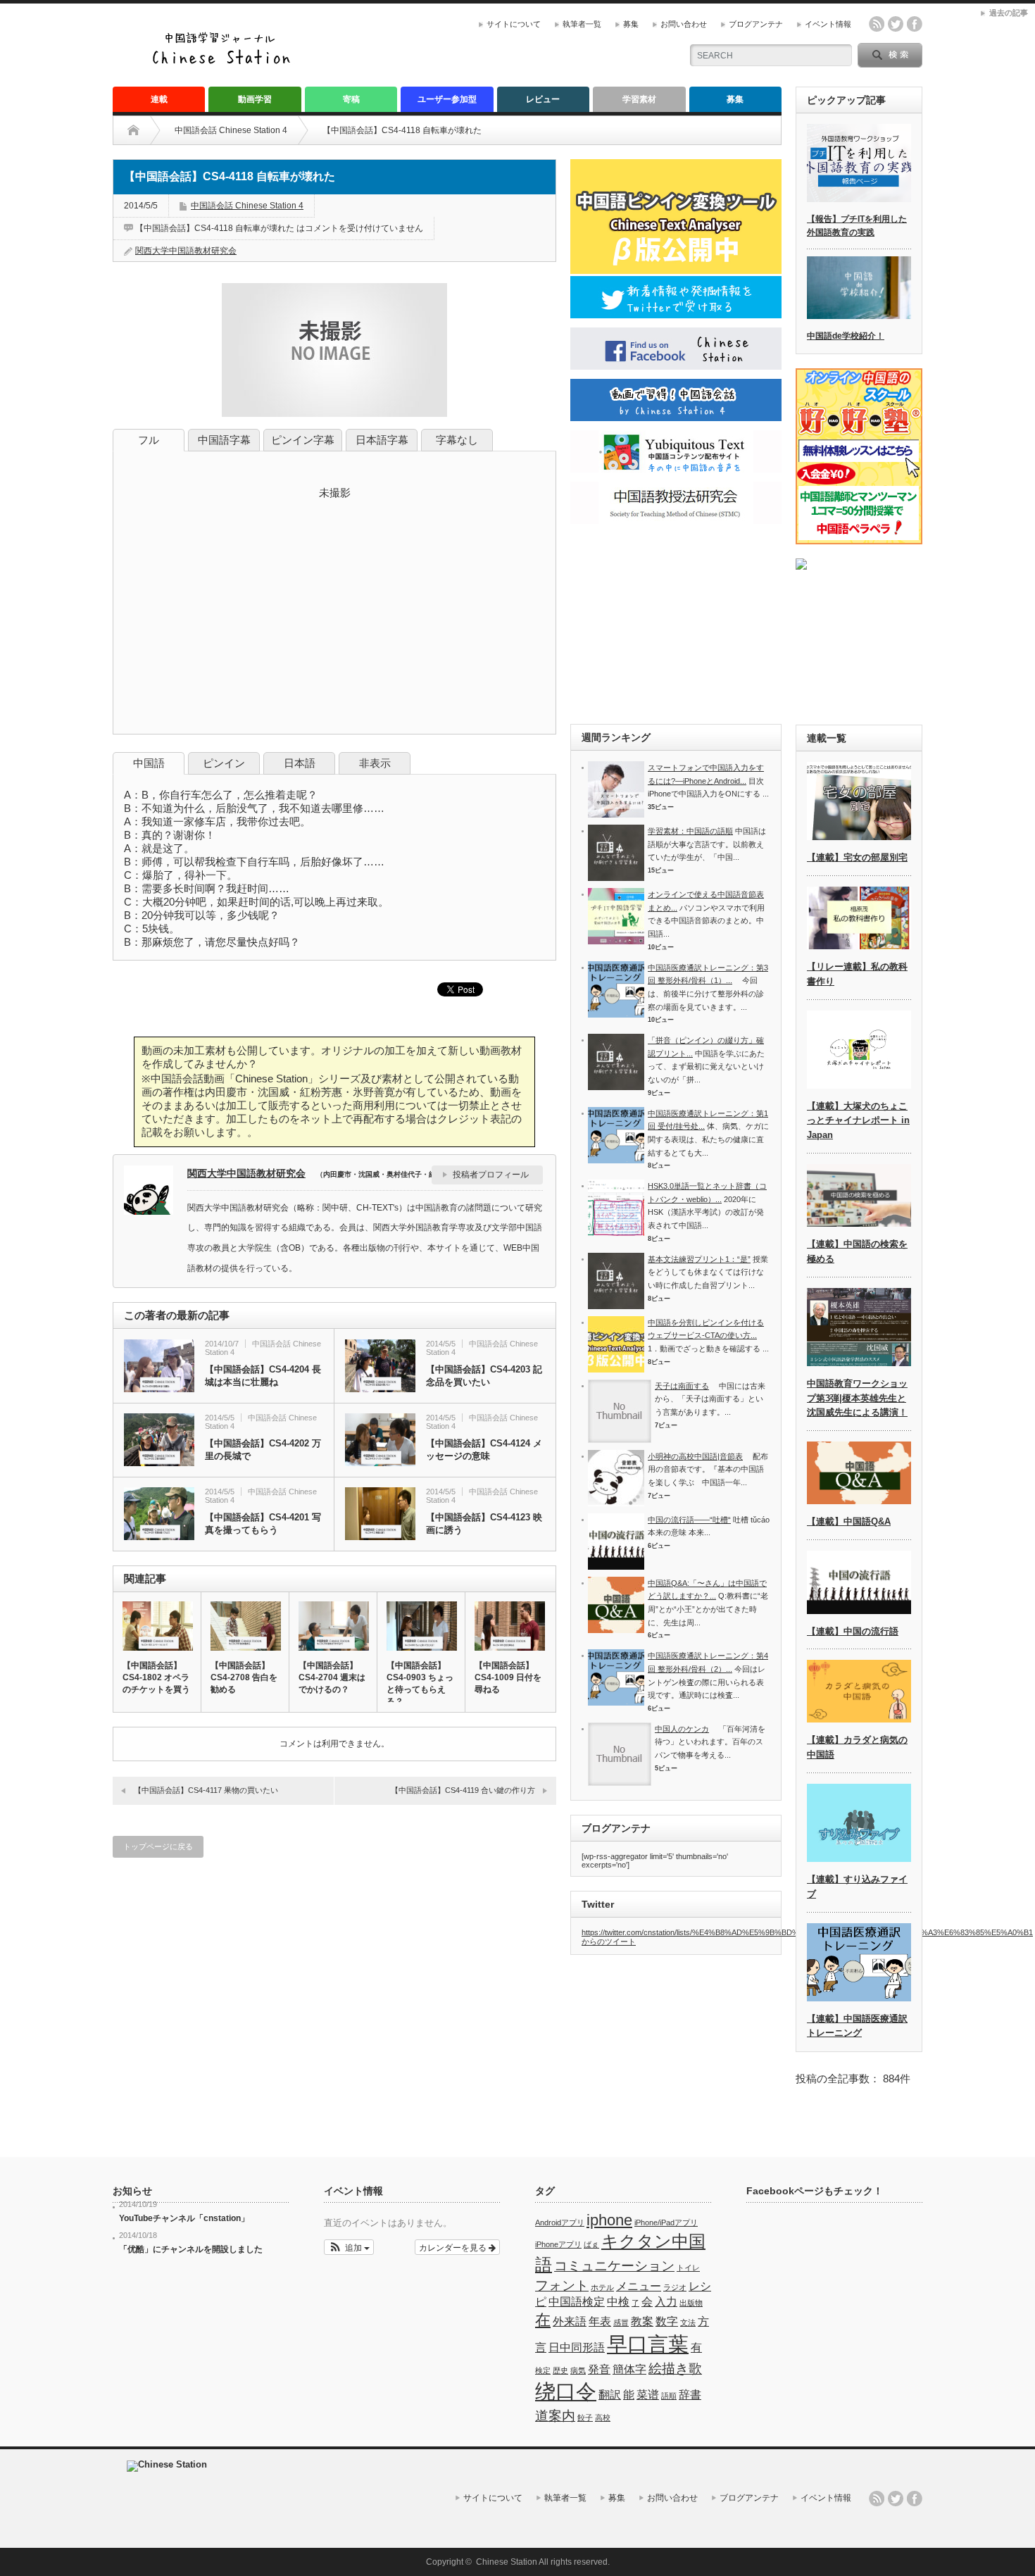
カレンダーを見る (454, 2247)
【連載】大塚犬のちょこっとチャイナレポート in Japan (858, 1121)
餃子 (585, 2418)
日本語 (300, 763)
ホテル (602, 2287)
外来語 (570, 2321)
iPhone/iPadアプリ (666, 2222)
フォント (562, 2286)
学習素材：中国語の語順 (690, 831)
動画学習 (255, 99)
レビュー (543, 99)
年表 (600, 2321)
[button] (349, 2247)
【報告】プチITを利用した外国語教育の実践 (857, 226)
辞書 (690, 2395)
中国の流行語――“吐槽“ (689, 1520)
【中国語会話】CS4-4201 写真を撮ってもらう (263, 1524)
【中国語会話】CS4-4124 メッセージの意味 (484, 1450)
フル (149, 440)
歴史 (560, 2370)
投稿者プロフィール (491, 1175)
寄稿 (351, 99)
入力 (666, 2302)
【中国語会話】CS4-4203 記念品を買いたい (484, 1376)
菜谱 (648, 2395)
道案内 (555, 2416)
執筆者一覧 (582, 24)
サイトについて (514, 24)
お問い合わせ (684, 24)
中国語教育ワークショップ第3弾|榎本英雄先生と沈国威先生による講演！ (857, 1398)
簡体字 (629, 2369)
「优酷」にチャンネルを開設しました (191, 2249)
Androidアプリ (560, 2222)
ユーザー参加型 (447, 99)
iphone (609, 2220)
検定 (543, 2370)
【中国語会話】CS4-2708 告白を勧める (244, 1677)
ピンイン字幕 (303, 440)
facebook (915, 24)
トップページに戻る (158, 1846)
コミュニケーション (614, 2266)
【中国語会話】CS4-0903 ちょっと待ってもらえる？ (420, 1683)
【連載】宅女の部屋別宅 (857, 857)
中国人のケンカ (682, 1729)
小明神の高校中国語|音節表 (695, 1456)
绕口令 (566, 2391)
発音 (599, 2369)
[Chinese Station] (225, 62)
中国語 (149, 763)
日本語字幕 (382, 440)
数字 (667, 2321)
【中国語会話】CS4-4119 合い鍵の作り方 (463, 1790)
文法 (688, 2322)
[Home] (144, 130)
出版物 (691, 2303)
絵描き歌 (675, 2369)
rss (877, 24)
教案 (642, 2321)
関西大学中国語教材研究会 (186, 251)
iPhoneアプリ (558, 2244)
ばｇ (591, 2244)
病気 (578, 2370)
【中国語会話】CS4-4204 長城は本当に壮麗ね (263, 1376)
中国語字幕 (224, 440)
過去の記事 (1009, 13)
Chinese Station (507, 2562)
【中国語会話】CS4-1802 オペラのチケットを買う (156, 1677)
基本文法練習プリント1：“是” (699, 1259)
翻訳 (610, 2395)
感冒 (621, 2322)
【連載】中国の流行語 (853, 1631)
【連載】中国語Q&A (849, 1521)
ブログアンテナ (756, 24)
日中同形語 (577, 2347)
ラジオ (675, 2287)
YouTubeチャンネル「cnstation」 (184, 2218)
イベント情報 (828, 24)
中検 (618, 2302)
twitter (896, 24)
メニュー (639, 2286)
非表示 (375, 763)
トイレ (688, 2268)
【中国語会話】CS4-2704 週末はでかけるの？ (332, 1677)
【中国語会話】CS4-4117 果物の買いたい (206, 1790)
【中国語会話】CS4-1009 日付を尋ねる (508, 1677)
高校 (603, 2418)
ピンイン (224, 763)
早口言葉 (648, 2344)
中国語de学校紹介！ (846, 336)
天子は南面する (682, 1386)
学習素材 (639, 99)
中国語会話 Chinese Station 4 (231, 130)
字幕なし (457, 440)
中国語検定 (577, 2302)
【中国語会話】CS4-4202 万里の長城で (263, 1450)
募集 (631, 24)
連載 (159, 99)
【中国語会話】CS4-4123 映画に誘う (484, 1524)
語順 (669, 2396)
